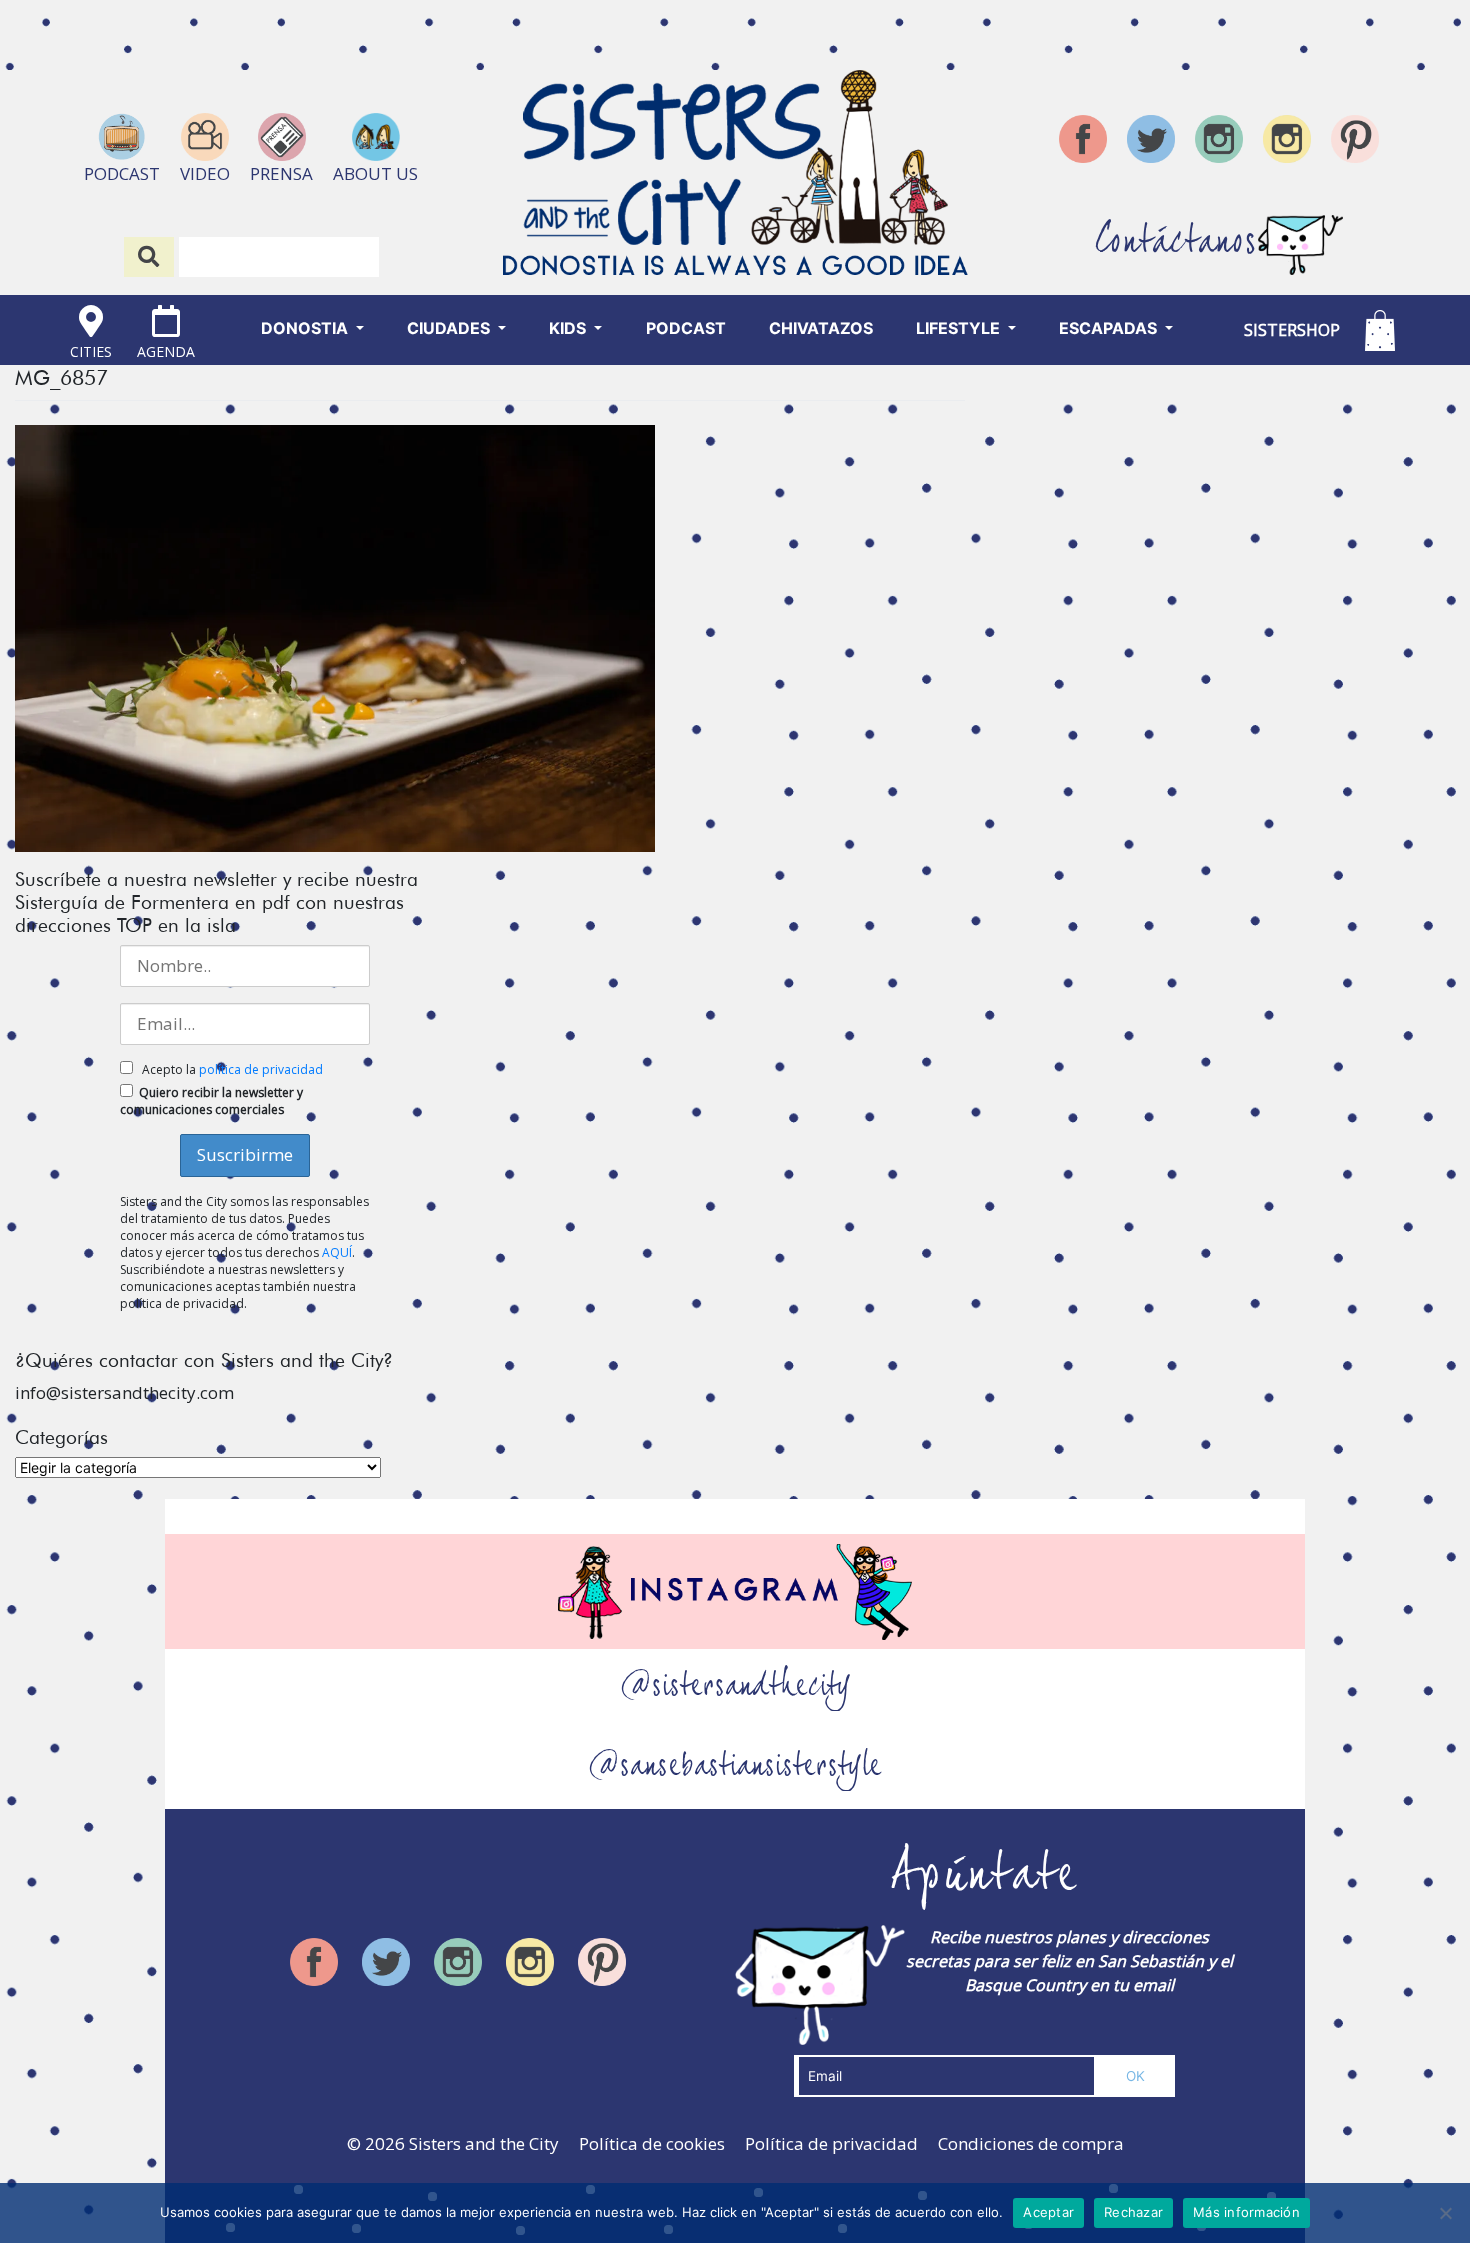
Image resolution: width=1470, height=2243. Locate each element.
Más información (1246, 2212)
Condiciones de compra (1031, 2143)
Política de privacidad (831, 2143)
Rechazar (1133, 2212)
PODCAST (686, 328)
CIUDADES (450, 328)
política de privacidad (261, 1069)
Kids (569, 328)
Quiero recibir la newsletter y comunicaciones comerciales (211, 1101)
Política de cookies (652, 2143)
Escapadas (1110, 328)
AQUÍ (337, 1252)
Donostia (306, 328)
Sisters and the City (484, 2143)
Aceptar (1048, 2212)
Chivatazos (821, 328)
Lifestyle (960, 328)
